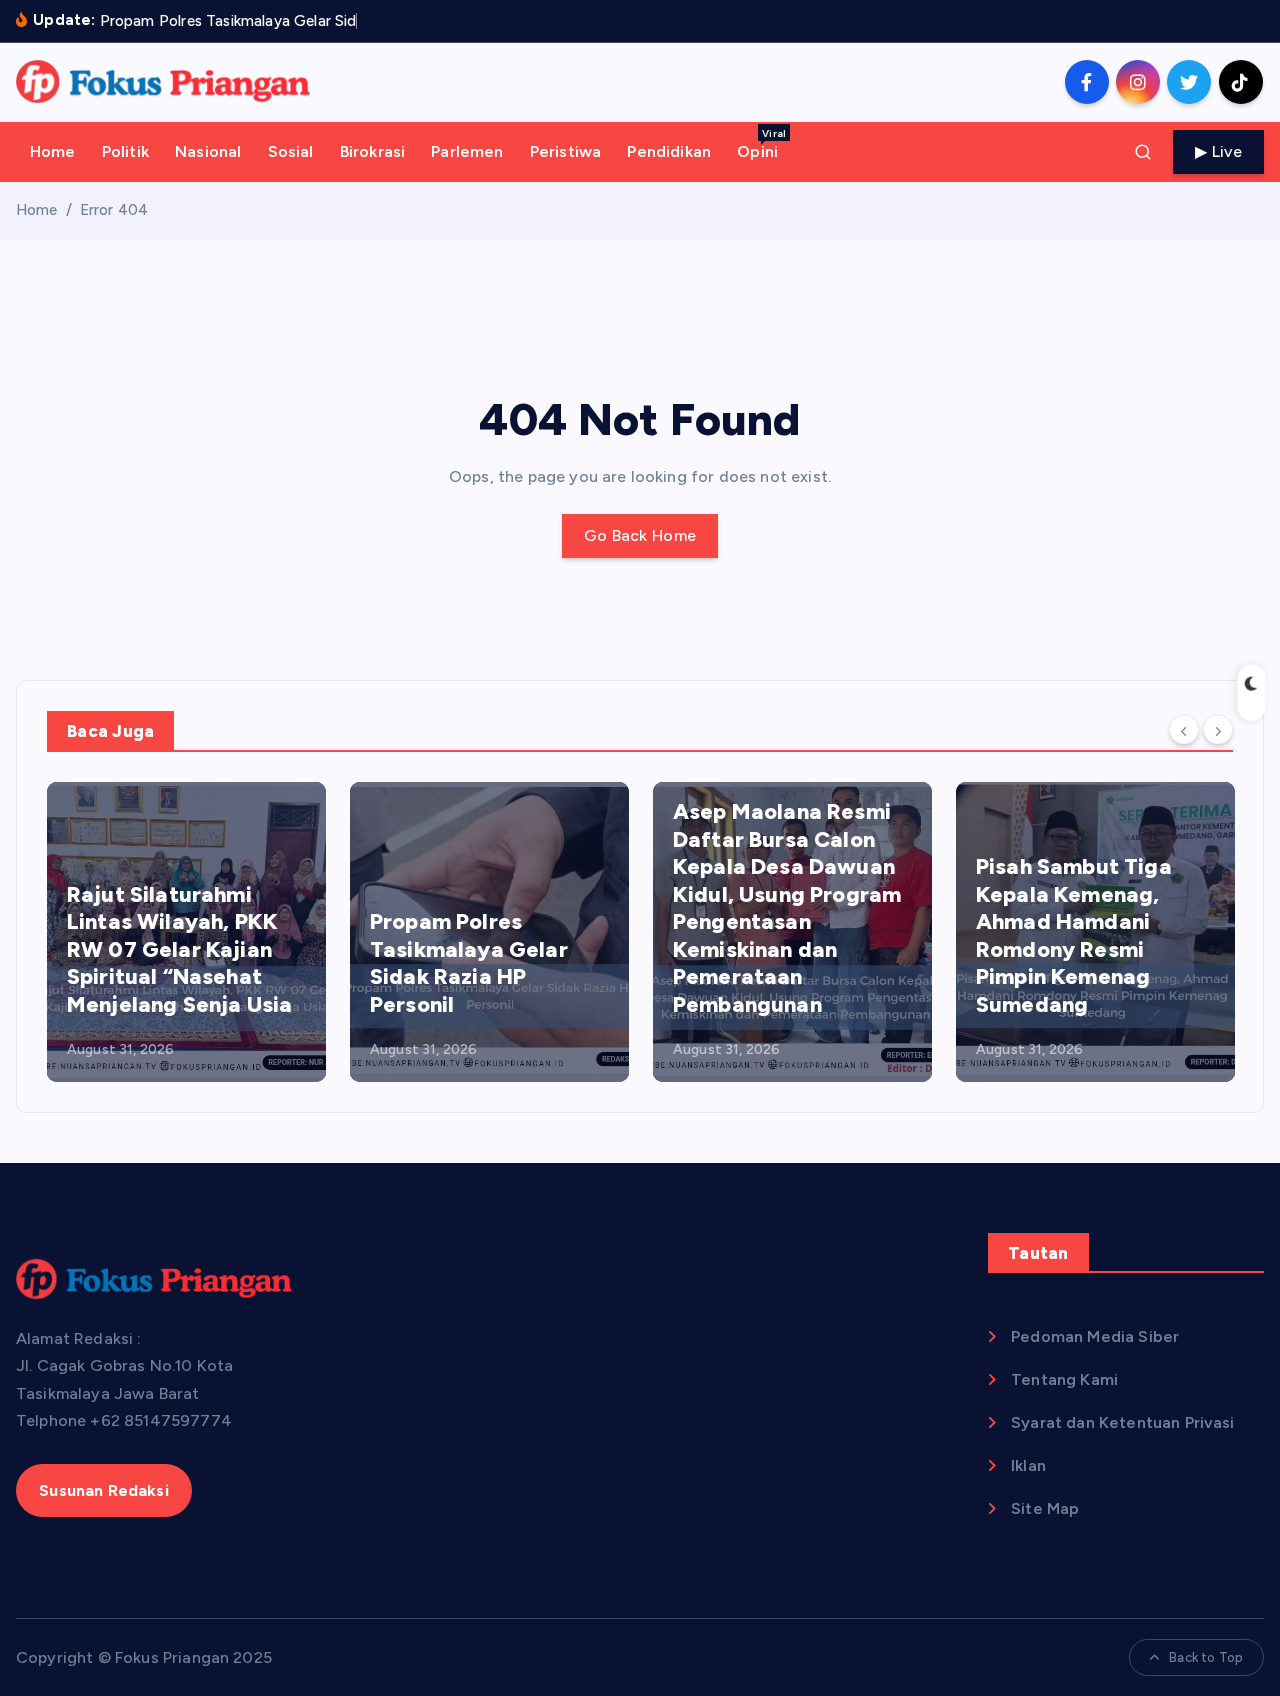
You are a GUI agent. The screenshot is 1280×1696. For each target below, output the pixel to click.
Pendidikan (669, 151)
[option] (186, 932)
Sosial (291, 151)
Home (53, 151)
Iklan (1028, 1465)
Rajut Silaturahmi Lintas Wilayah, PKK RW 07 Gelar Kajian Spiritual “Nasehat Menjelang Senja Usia (179, 949)
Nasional (208, 151)
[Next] (1218, 730)
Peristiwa (565, 151)
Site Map (1045, 1508)
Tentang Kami (1064, 1379)
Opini (761, 144)
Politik (125, 151)
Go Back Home (640, 535)
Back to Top (1206, 1657)
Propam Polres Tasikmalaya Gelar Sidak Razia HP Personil (469, 963)
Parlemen (467, 151)
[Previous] (1184, 730)
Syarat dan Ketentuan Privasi (1122, 1422)
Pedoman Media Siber (1095, 1336)
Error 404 (114, 210)
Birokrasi (372, 151)
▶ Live (1218, 151)
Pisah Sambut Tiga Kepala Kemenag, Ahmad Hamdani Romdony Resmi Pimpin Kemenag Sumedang (1074, 935)
